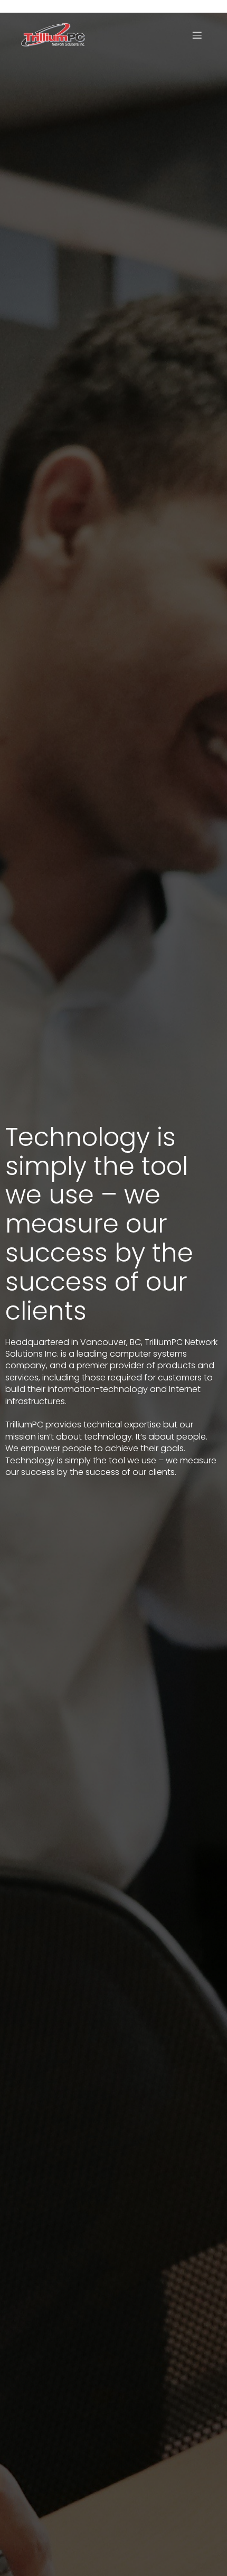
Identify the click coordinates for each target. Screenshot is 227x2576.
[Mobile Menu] (197, 35)
